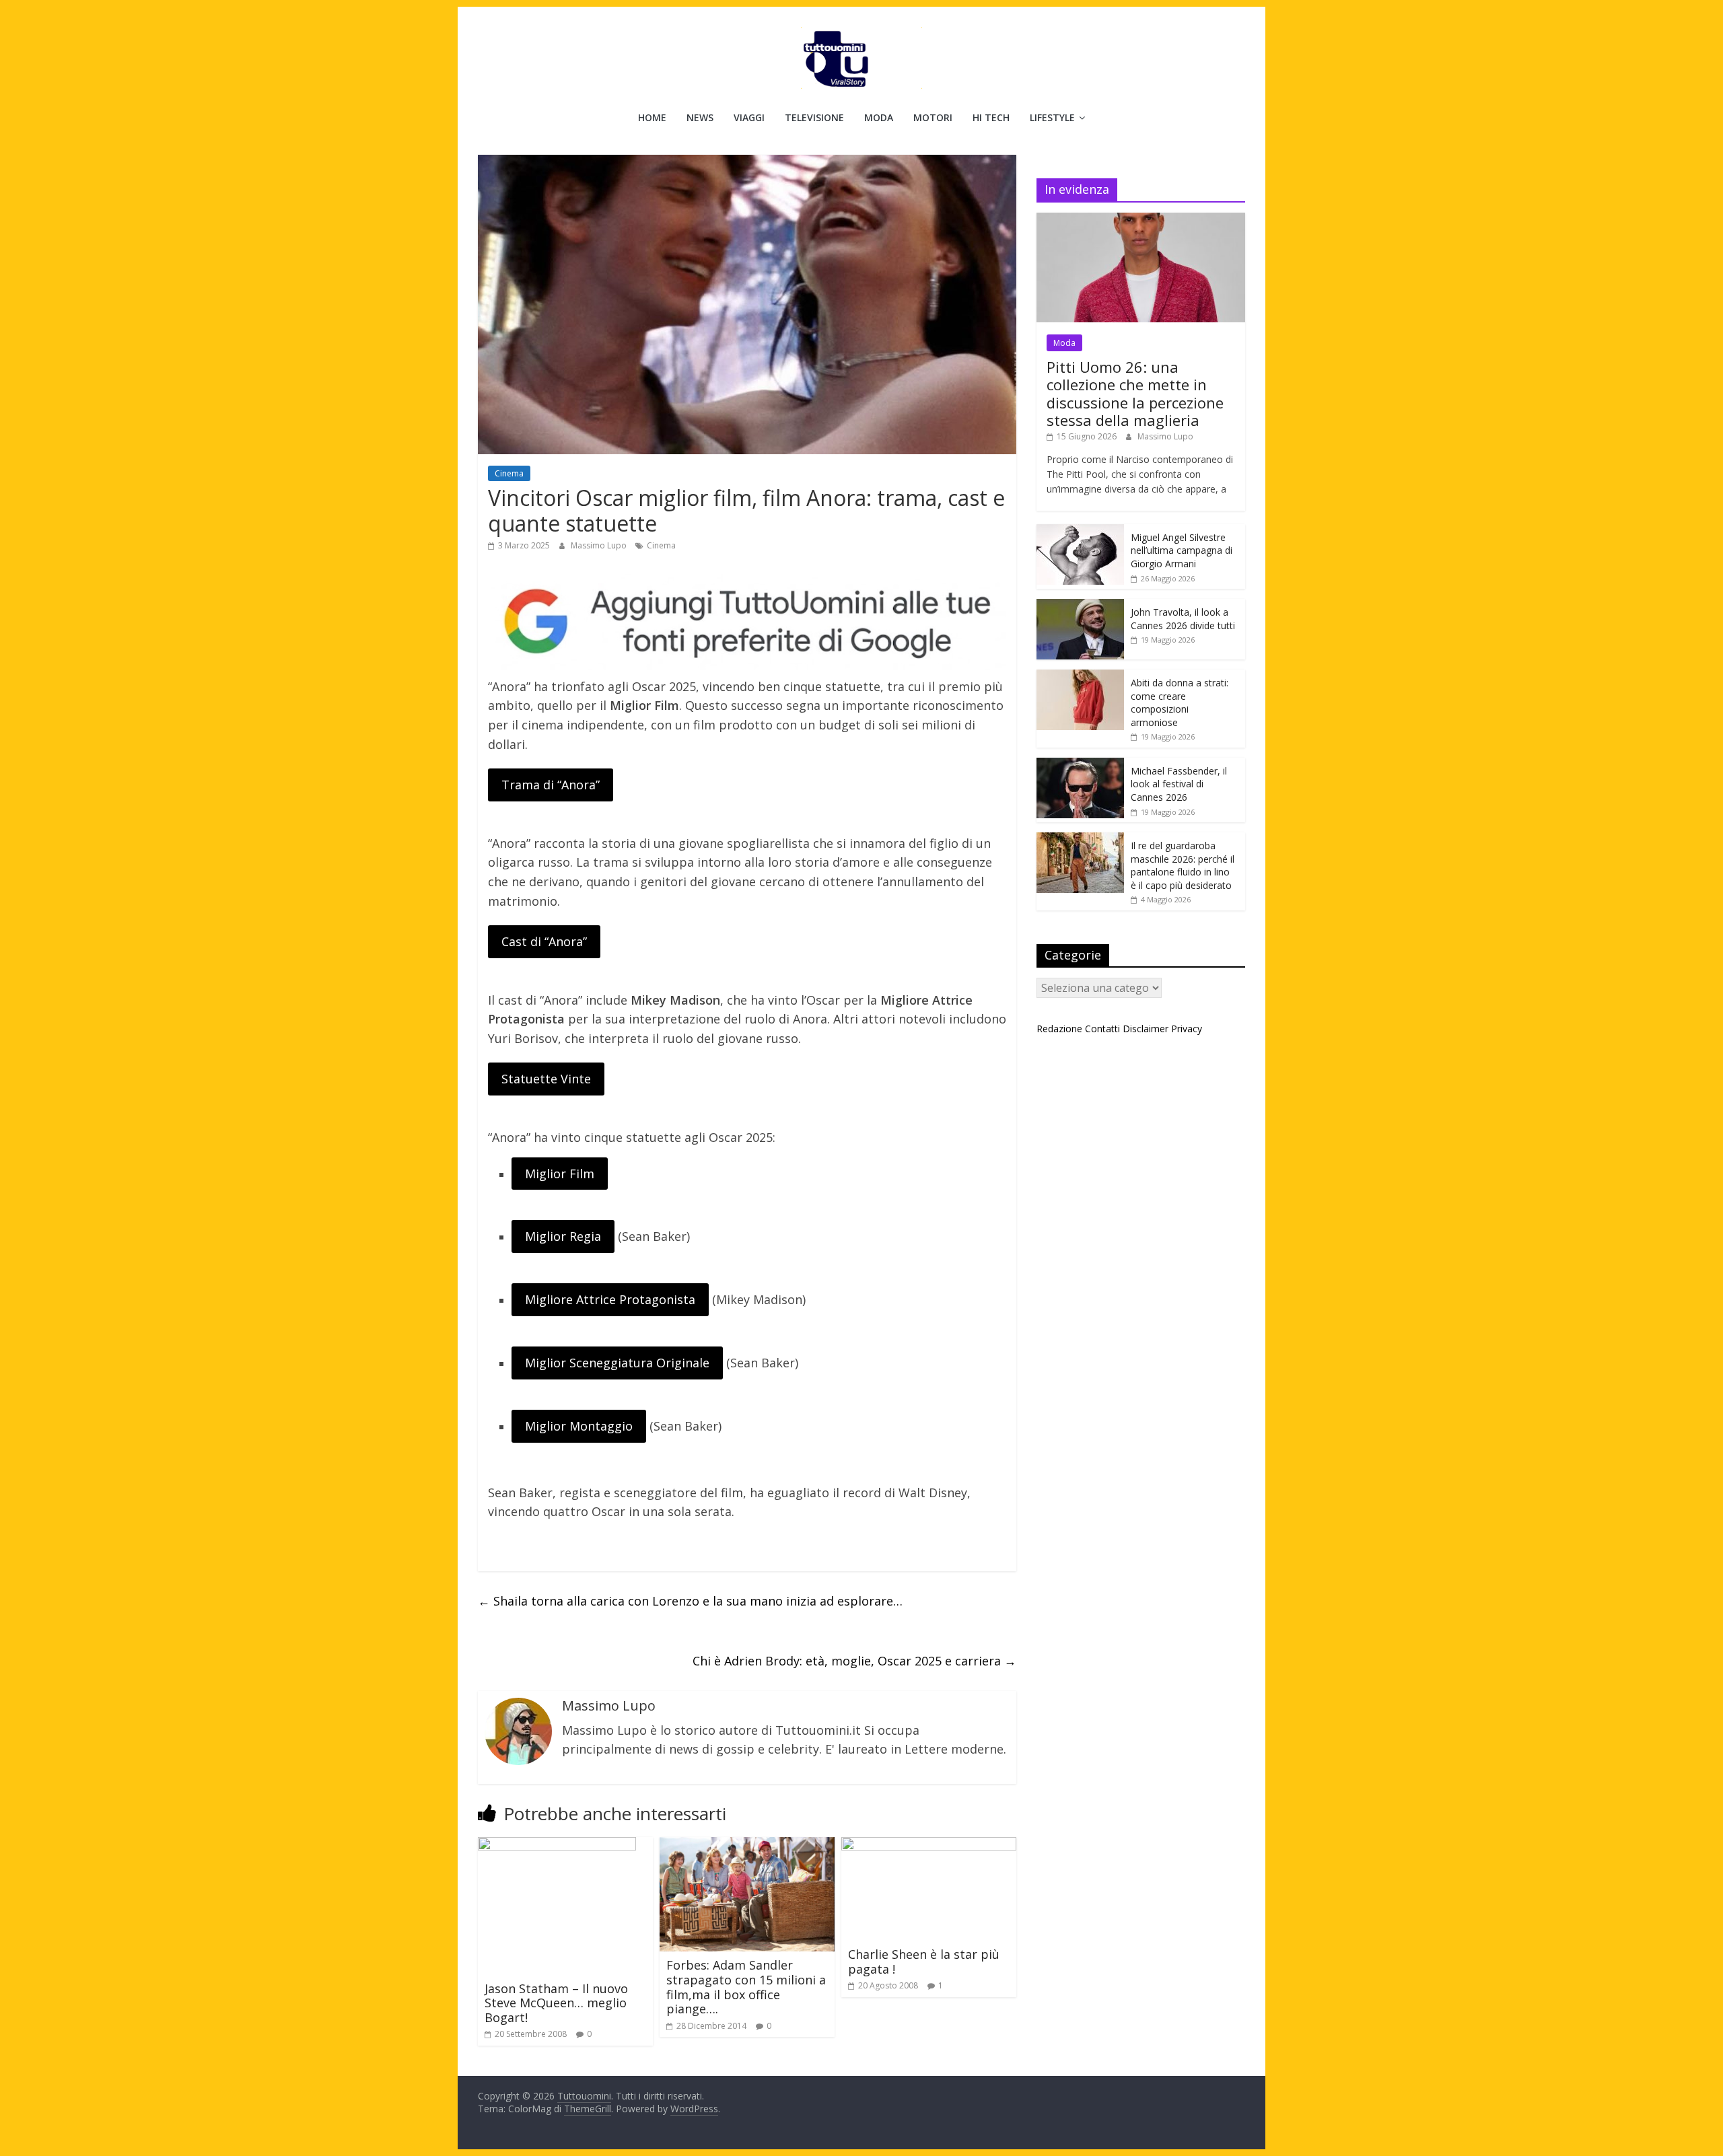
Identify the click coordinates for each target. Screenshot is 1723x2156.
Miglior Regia (563, 1236)
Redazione (1059, 1029)
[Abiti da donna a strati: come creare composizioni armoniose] (1080, 677)
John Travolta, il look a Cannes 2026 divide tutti (1183, 619)
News (700, 117)
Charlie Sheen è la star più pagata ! (924, 1962)
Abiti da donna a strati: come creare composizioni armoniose (1180, 703)
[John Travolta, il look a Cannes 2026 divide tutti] (1080, 606)
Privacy (1187, 1029)
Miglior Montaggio (579, 1426)
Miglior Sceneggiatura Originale (617, 1363)
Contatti (1102, 1029)
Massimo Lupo (600, 545)
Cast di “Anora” (544, 941)
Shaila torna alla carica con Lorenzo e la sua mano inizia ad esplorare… (690, 1601)
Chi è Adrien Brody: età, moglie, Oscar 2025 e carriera (854, 1661)
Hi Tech (991, 117)
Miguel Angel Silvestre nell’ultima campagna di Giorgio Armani (1182, 550)
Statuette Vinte (546, 1079)
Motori (933, 117)
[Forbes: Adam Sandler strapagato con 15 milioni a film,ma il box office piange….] (747, 1845)
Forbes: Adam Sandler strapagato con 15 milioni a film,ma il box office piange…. (746, 1987)
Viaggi (749, 117)
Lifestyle (1052, 117)
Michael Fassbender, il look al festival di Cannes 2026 (1179, 784)
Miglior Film (560, 1174)
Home (652, 117)
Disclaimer (1146, 1029)
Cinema (509, 473)
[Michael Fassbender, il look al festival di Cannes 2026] (1080, 765)
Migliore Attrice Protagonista (610, 1299)
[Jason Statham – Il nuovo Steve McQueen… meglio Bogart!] (557, 1845)
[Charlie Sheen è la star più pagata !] (929, 1845)
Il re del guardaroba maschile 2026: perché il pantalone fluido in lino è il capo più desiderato (1183, 865)
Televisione (814, 117)
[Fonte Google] (747, 622)
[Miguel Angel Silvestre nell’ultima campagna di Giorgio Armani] (1080, 531)
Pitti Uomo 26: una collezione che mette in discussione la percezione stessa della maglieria (1135, 393)
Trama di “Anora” (551, 785)
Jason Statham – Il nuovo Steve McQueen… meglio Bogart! (556, 2003)
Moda (879, 117)
